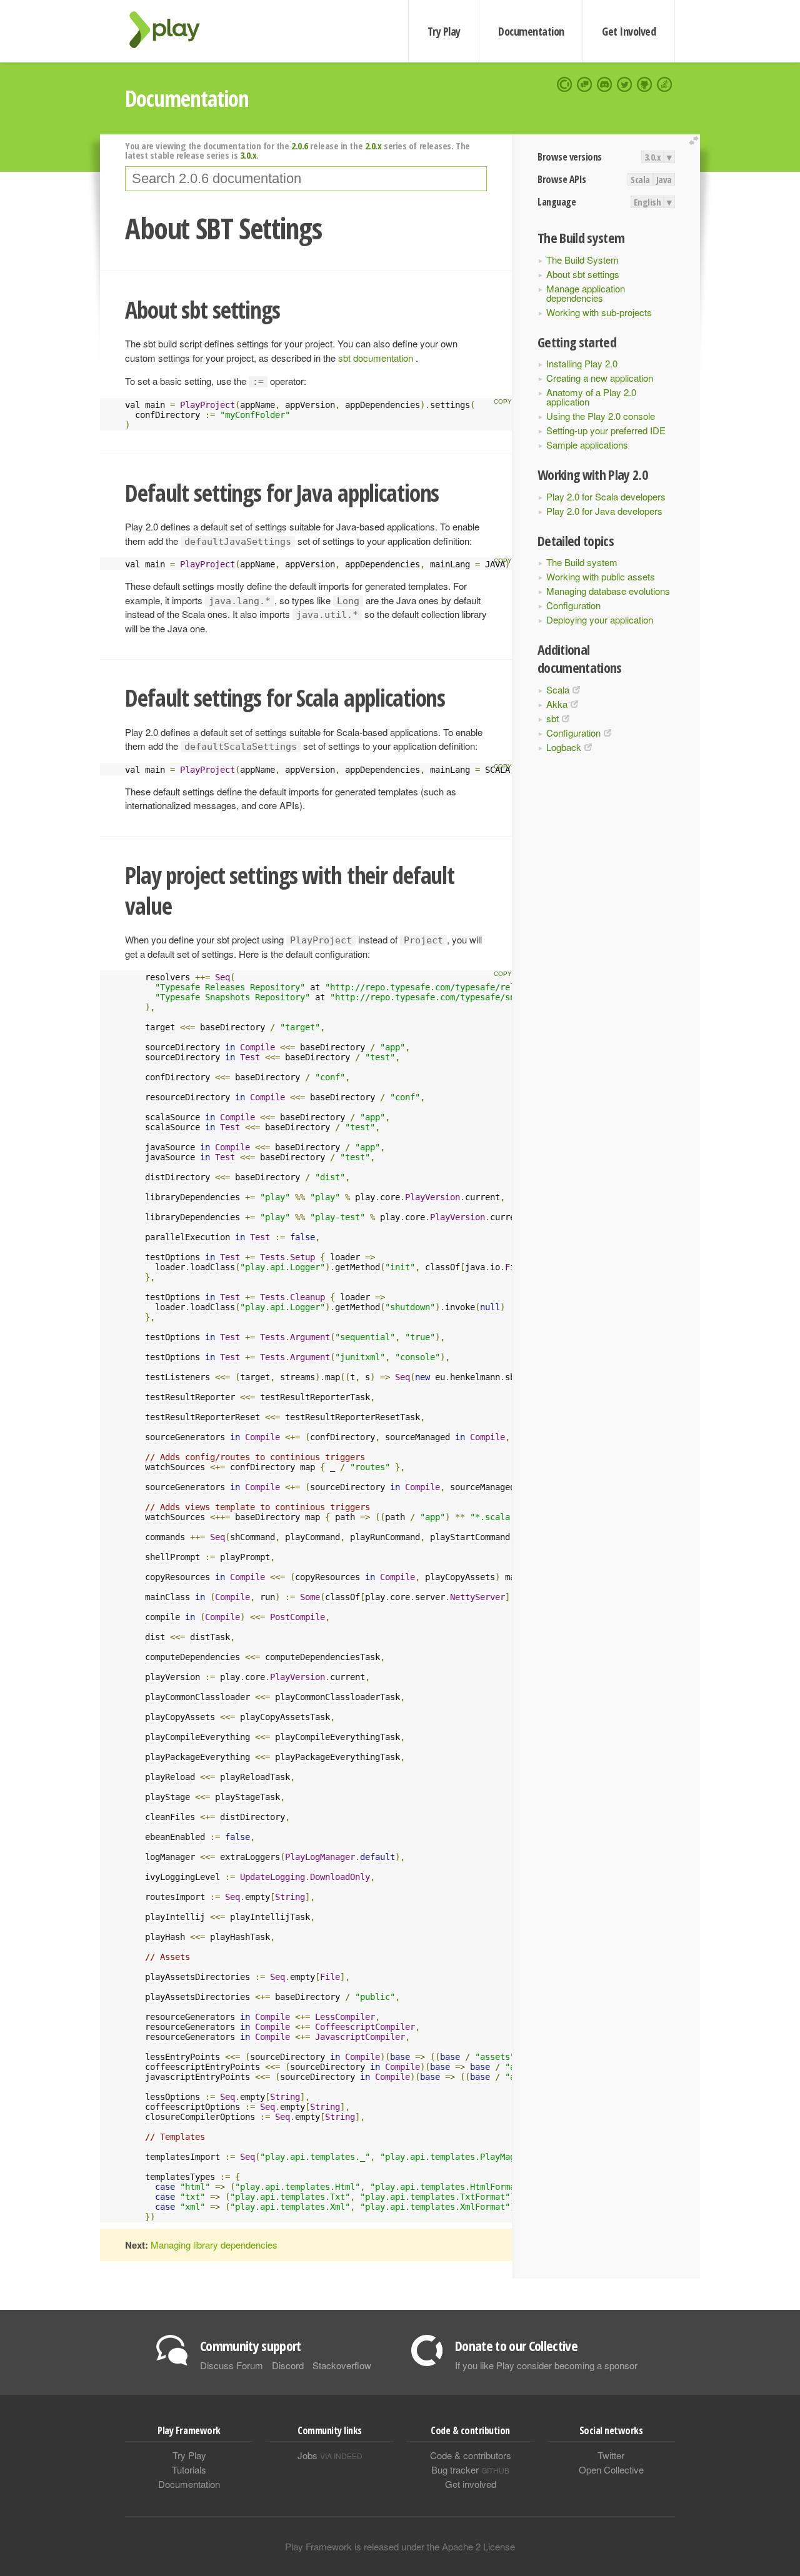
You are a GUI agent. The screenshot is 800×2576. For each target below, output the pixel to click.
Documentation (531, 31)
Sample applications (587, 445)
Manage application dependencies (586, 293)
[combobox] (306, 179)
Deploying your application (600, 619)
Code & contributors (471, 2455)
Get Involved (629, 31)
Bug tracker (470, 2469)
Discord (288, 2365)
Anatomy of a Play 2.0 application (591, 397)
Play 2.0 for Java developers (604, 511)
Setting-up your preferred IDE (606, 430)
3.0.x (653, 157)
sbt (552, 718)
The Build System (582, 260)
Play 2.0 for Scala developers (606, 496)
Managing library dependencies (214, 2245)
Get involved (471, 2484)
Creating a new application (600, 378)
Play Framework (172, 30)
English (647, 202)
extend (696, 141)
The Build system (582, 562)
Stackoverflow (342, 2365)
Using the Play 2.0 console (601, 416)
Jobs (330, 2455)
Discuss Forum (232, 2365)
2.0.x (373, 146)
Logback (564, 747)
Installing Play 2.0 (582, 363)
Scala (640, 179)
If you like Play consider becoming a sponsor (546, 2365)
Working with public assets (601, 576)
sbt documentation (377, 358)
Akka (557, 704)
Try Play (444, 31)
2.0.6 (300, 146)
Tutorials (189, 2469)
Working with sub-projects (599, 312)
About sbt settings (583, 274)
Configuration (573, 605)
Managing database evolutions (608, 591)
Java (664, 179)
